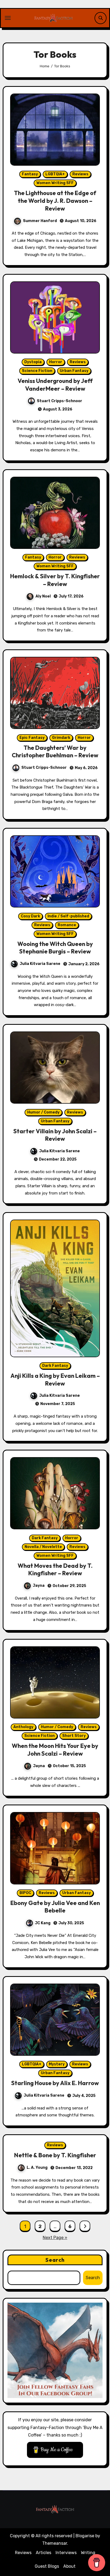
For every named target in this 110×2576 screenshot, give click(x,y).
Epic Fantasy (32, 738)
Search (55, 2260)
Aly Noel (43, 596)
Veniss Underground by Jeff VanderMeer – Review (55, 385)
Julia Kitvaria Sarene (40, 964)
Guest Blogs (47, 2566)
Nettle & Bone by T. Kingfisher (55, 2155)
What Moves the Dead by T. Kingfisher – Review (55, 1570)
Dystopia (33, 362)
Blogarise (85, 2536)
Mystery (57, 2064)
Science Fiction (37, 371)
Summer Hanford (40, 221)
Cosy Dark (30, 916)
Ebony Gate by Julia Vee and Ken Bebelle (55, 1907)
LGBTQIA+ (55, 174)
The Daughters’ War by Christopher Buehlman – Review (55, 752)
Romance (67, 925)
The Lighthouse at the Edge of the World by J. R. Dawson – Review (55, 201)
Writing (88, 2553)
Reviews (80, 174)
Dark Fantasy (55, 1366)
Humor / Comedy (43, 1112)
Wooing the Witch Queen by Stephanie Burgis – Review (55, 948)
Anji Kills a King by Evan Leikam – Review (55, 1380)
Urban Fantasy (74, 371)
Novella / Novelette (43, 1547)
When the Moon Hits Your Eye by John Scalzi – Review (55, 1750)
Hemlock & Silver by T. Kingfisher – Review (55, 580)
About (69, 2566)
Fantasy (30, 174)
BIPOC (25, 1893)
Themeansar (55, 2543)
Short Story (74, 1736)
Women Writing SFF (55, 183)
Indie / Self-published (68, 916)
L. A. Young (37, 2168)
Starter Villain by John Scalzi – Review (55, 1135)
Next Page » (55, 2238)
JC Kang (43, 1923)
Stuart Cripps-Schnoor (60, 401)
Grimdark (61, 738)
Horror (56, 362)
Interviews (66, 2553)
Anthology (23, 1727)
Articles (44, 2553)
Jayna (39, 1586)
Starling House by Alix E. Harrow (55, 2083)
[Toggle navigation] (8, 18)
